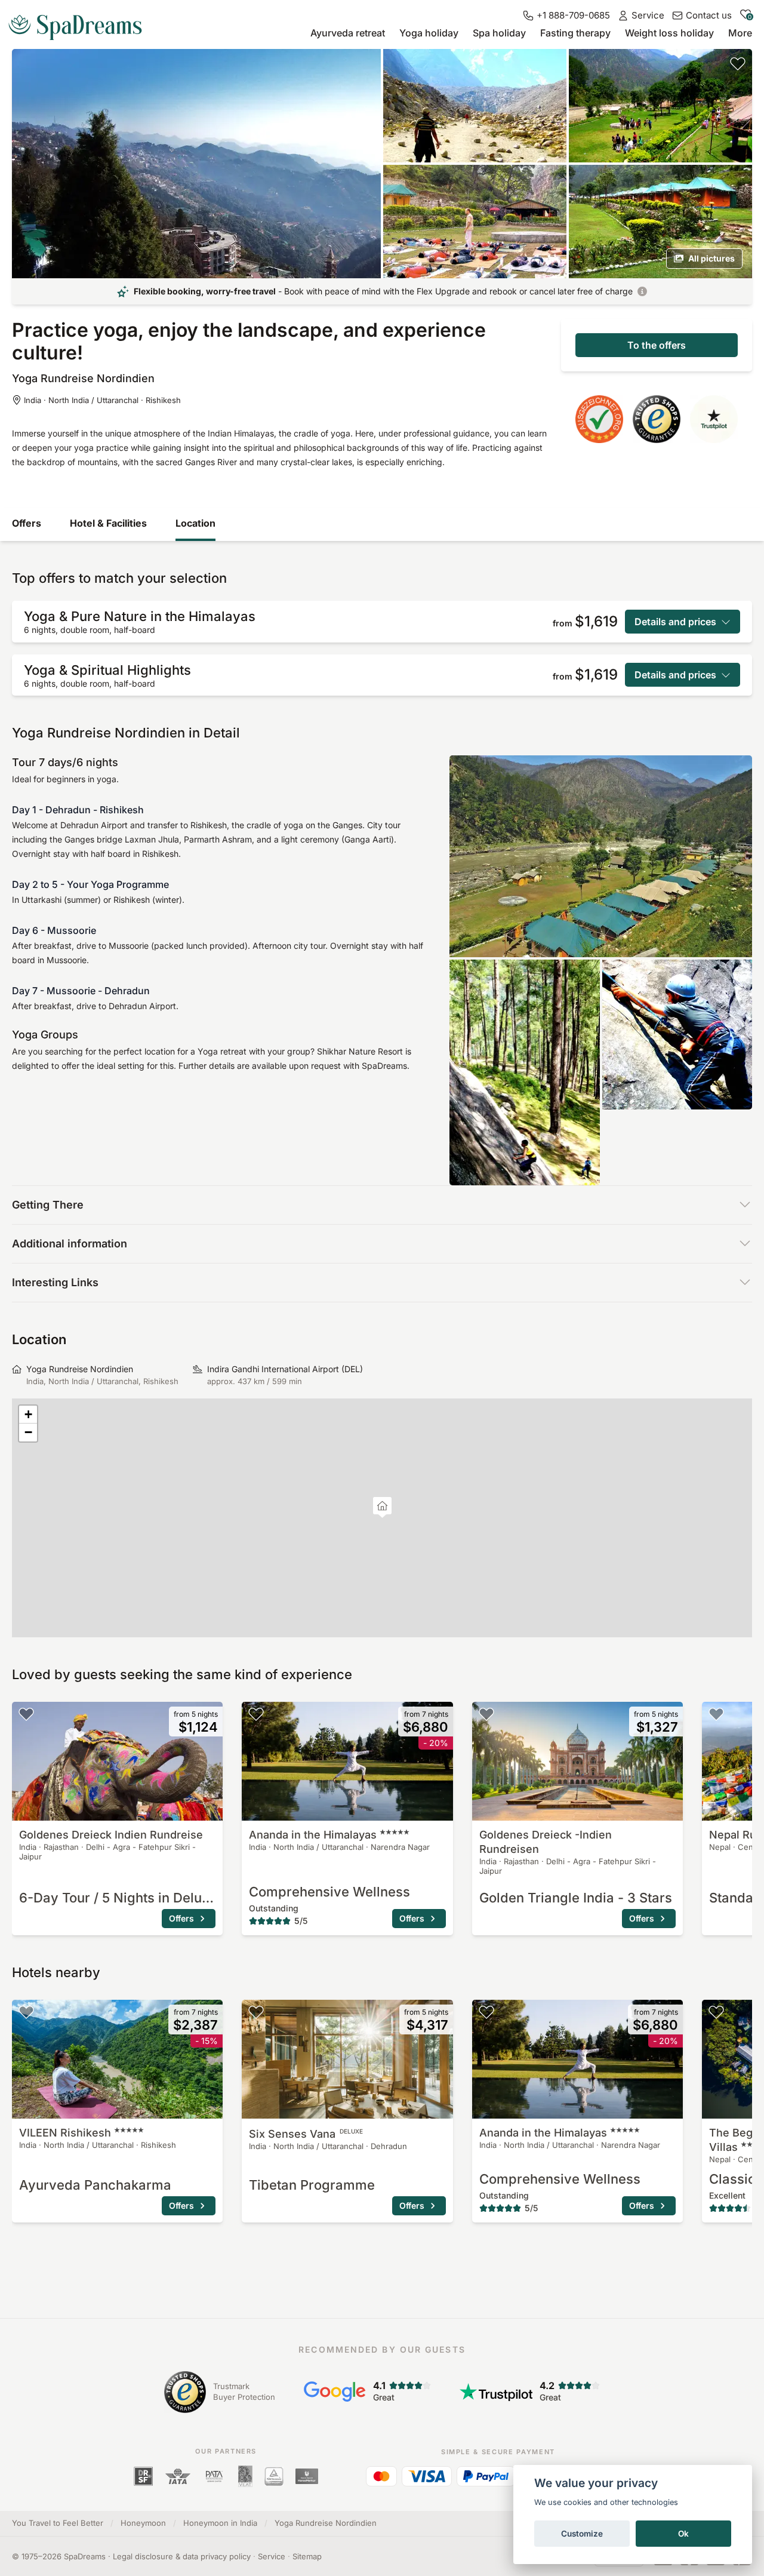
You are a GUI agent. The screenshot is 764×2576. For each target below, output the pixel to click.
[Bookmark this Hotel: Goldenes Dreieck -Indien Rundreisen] (486, 1714)
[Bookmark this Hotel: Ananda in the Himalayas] (256, 1714)
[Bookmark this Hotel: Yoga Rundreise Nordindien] (738, 63)
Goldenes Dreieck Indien (111, 1835)
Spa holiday (499, 33)
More (740, 33)
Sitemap (307, 2556)
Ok (683, 2534)
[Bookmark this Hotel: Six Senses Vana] (256, 2012)
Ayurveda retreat (348, 33)
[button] (382, 1507)
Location (195, 523)
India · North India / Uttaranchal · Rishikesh (102, 400)
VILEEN (65, 2133)
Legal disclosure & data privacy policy (182, 2556)
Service (272, 2556)
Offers (27, 523)
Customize (582, 2534)
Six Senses (306, 2134)
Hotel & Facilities (108, 523)
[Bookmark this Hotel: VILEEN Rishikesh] (26, 2012)
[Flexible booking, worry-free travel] (642, 291)
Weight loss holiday (669, 33)
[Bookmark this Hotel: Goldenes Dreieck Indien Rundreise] (26, 1714)
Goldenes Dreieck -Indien (546, 1842)
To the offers (657, 345)
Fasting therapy (575, 33)
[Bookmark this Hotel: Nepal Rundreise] (716, 1714)
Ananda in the (313, 1835)
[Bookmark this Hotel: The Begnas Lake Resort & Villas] (716, 2012)
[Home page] (80, 23)
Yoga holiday (429, 33)
